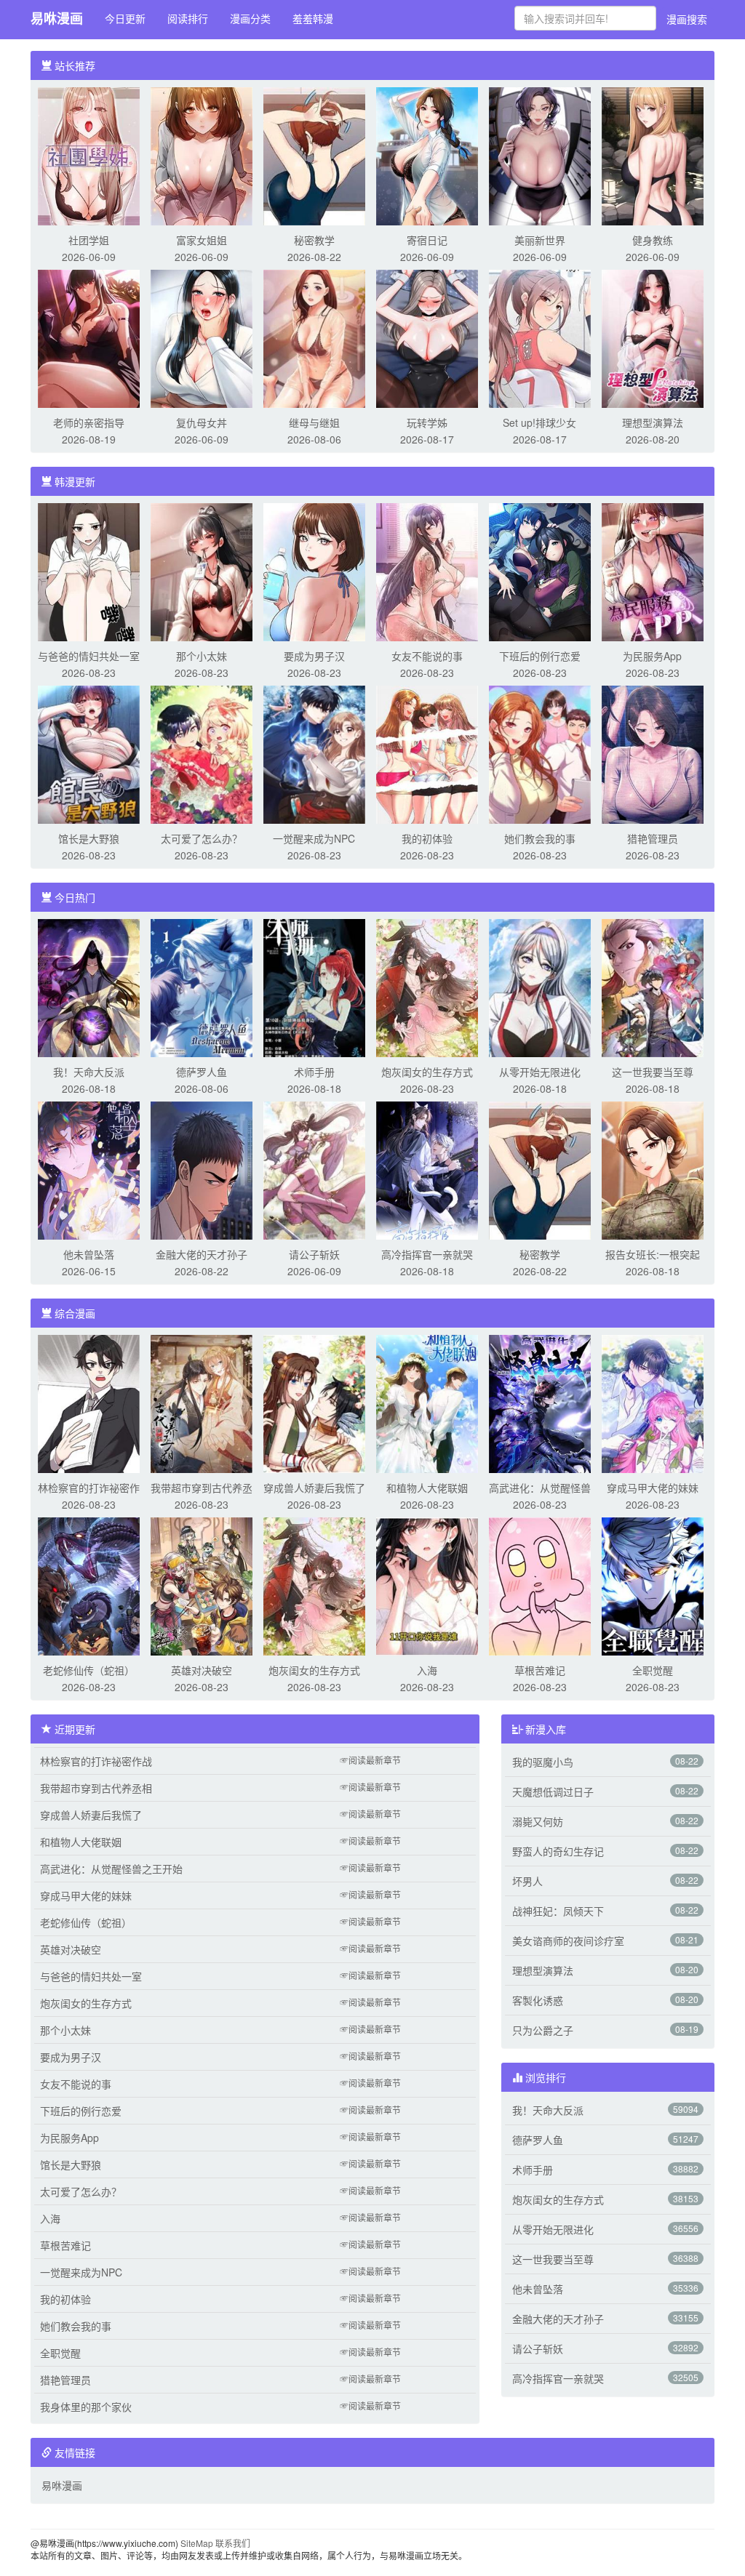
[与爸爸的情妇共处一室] (89, 571)
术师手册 (314, 1072)
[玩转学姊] (427, 337)
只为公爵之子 (543, 2030)
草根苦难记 (540, 1670)
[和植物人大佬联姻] (427, 1403)
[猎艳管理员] (653, 753)
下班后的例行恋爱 (540, 656)
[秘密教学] (314, 155)
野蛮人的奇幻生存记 (558, 1851)
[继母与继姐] (314, 337)
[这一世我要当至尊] (653, 987)
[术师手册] (314, 987)
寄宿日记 (427, 240)
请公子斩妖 (314, 1254)
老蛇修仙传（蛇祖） (89, 1670)
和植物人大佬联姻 (427, 1488)
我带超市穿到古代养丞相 (96, 1788)
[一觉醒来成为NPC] (314, 753)
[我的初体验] (427, 753)
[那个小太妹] (202, 571)
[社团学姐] (89, 155)
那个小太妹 (202, 656)
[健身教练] (653, 155)
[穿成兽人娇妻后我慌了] (314, 1403)
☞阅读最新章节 (370, 1760)
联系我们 (233, 2543)
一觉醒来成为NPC (314, 838)
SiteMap (197, 2543)
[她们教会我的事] (540, 753)
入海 (427, 1670)
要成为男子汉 (314, 656)
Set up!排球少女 (539, 422)
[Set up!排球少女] (540, 337)
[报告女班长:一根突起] (653, 1169)
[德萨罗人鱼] (202, 987)
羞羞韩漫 (313, 18)
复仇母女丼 (202, 422)
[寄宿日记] (427, 155)
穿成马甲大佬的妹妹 (653, 1488)
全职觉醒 (653, 1670)
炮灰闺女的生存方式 (427, 1072)
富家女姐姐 (202, 240)
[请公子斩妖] (314, 1169)
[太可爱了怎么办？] (202, 753)
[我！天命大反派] (89, 987)
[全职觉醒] (653, 1585)
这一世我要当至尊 (653, 1072)
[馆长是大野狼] (89, 753)
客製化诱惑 (538, 2000)
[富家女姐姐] (202, 155)
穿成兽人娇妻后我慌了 (314, 1488)
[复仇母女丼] (202, 337)
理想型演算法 (653, 422)
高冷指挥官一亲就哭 (427, 1254)
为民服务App (652, 656)
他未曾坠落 (89, 1254)
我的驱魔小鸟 (543, 1762)
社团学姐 (89, 240)
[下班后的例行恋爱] (540, 571)
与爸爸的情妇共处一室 (89, 656)
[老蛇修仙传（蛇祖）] (89, 1585)
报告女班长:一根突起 (653, 1254)
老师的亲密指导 (89, 422)
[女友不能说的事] (427, 571)
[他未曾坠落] (89, 1169)
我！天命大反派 (89, 1072)
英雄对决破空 (202, 1670)
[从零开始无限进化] (540, 987)
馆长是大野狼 (89, 838)
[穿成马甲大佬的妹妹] (653, 1403)
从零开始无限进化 (540, 1072)
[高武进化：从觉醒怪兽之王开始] (540, 1403)
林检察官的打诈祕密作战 (96, 1761)
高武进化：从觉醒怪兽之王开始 (111, 1869)
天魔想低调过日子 (553, 1791)
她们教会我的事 (540, 838)
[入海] (427, 1585)
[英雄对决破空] (202, 1585)
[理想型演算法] (653, 337)
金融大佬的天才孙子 (202, 1254)
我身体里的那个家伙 (86, 2407)
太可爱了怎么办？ (202, 838)
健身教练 (653, 240)
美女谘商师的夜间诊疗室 (568, 1941)
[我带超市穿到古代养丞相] (202, 1403)
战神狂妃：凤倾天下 (558, 1911)
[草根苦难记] (540, 1585)
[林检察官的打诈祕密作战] (89, 1403)
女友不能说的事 (427, 656)
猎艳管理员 (653, 838)
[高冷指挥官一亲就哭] (427, 1169)
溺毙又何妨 (538, 1821)
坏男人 (527, 1881)
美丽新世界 (540, 240)
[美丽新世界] (540, 155)
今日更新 (125, 18)
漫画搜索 (687, 19)
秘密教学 (314, 240)
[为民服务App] (653, 571)
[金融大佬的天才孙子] (202, 1169)
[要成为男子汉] (314, 571)
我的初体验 (427, 838)
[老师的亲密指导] (89, 337)
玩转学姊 (427, 422)
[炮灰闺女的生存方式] (427, 987)
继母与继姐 (314, 422)
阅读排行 (188, 18)
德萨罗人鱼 (202, 1072)
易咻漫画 (57, 18)
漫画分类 (250, 18)
